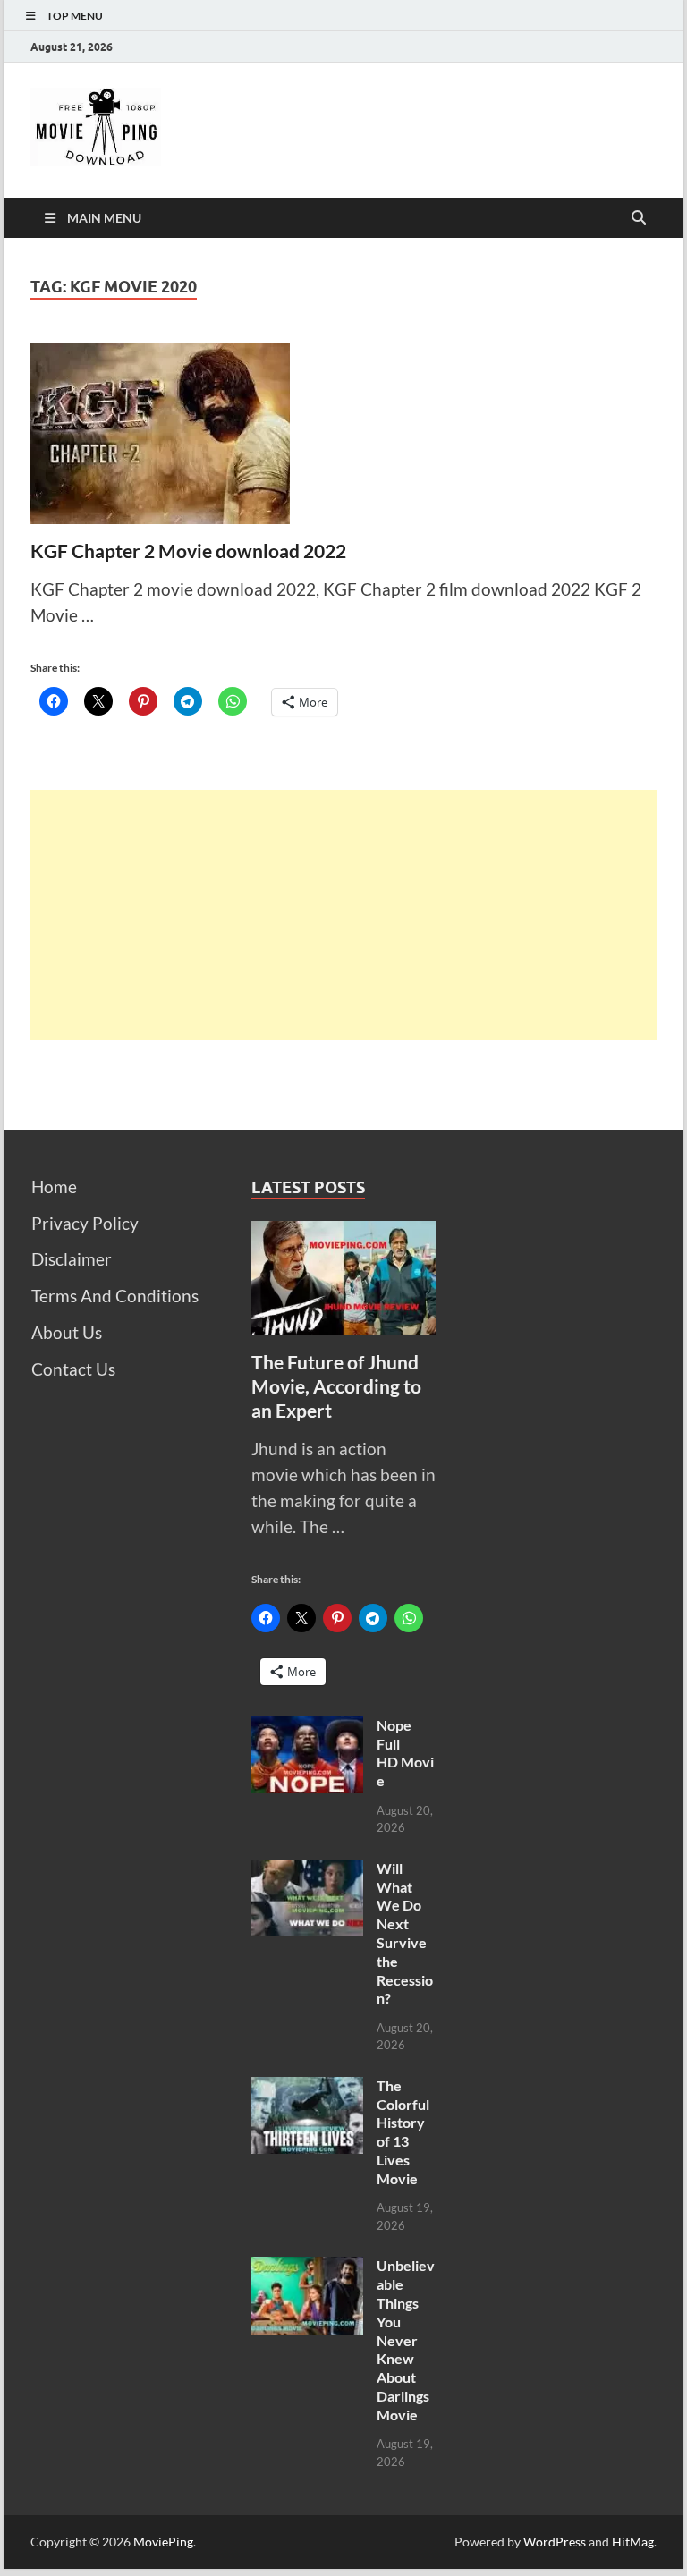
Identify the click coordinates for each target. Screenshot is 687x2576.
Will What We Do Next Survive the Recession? (405, 1933)
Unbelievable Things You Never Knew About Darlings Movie (406, 2339)
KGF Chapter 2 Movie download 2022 (188, 551)
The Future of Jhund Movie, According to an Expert (336, 1386)
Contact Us (73, 1369)
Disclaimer (72, 1259)
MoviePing (163, 2542)
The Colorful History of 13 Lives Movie (403, 2132)
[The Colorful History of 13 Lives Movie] (307, 2089)
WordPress (555, 2542)
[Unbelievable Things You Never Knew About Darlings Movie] (307, 2269)
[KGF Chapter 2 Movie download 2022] (343, 434)
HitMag (633, 2542)
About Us (67, 1332)
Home (54, 1186)
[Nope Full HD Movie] (307, 1729)
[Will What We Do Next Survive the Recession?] (307, 1872)
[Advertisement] (343, 915)
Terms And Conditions (115, 1296)
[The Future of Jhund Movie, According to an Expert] (344, 1233)
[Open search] (639, 218)
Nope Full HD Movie (405, 1753)
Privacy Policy (85, 1223)
